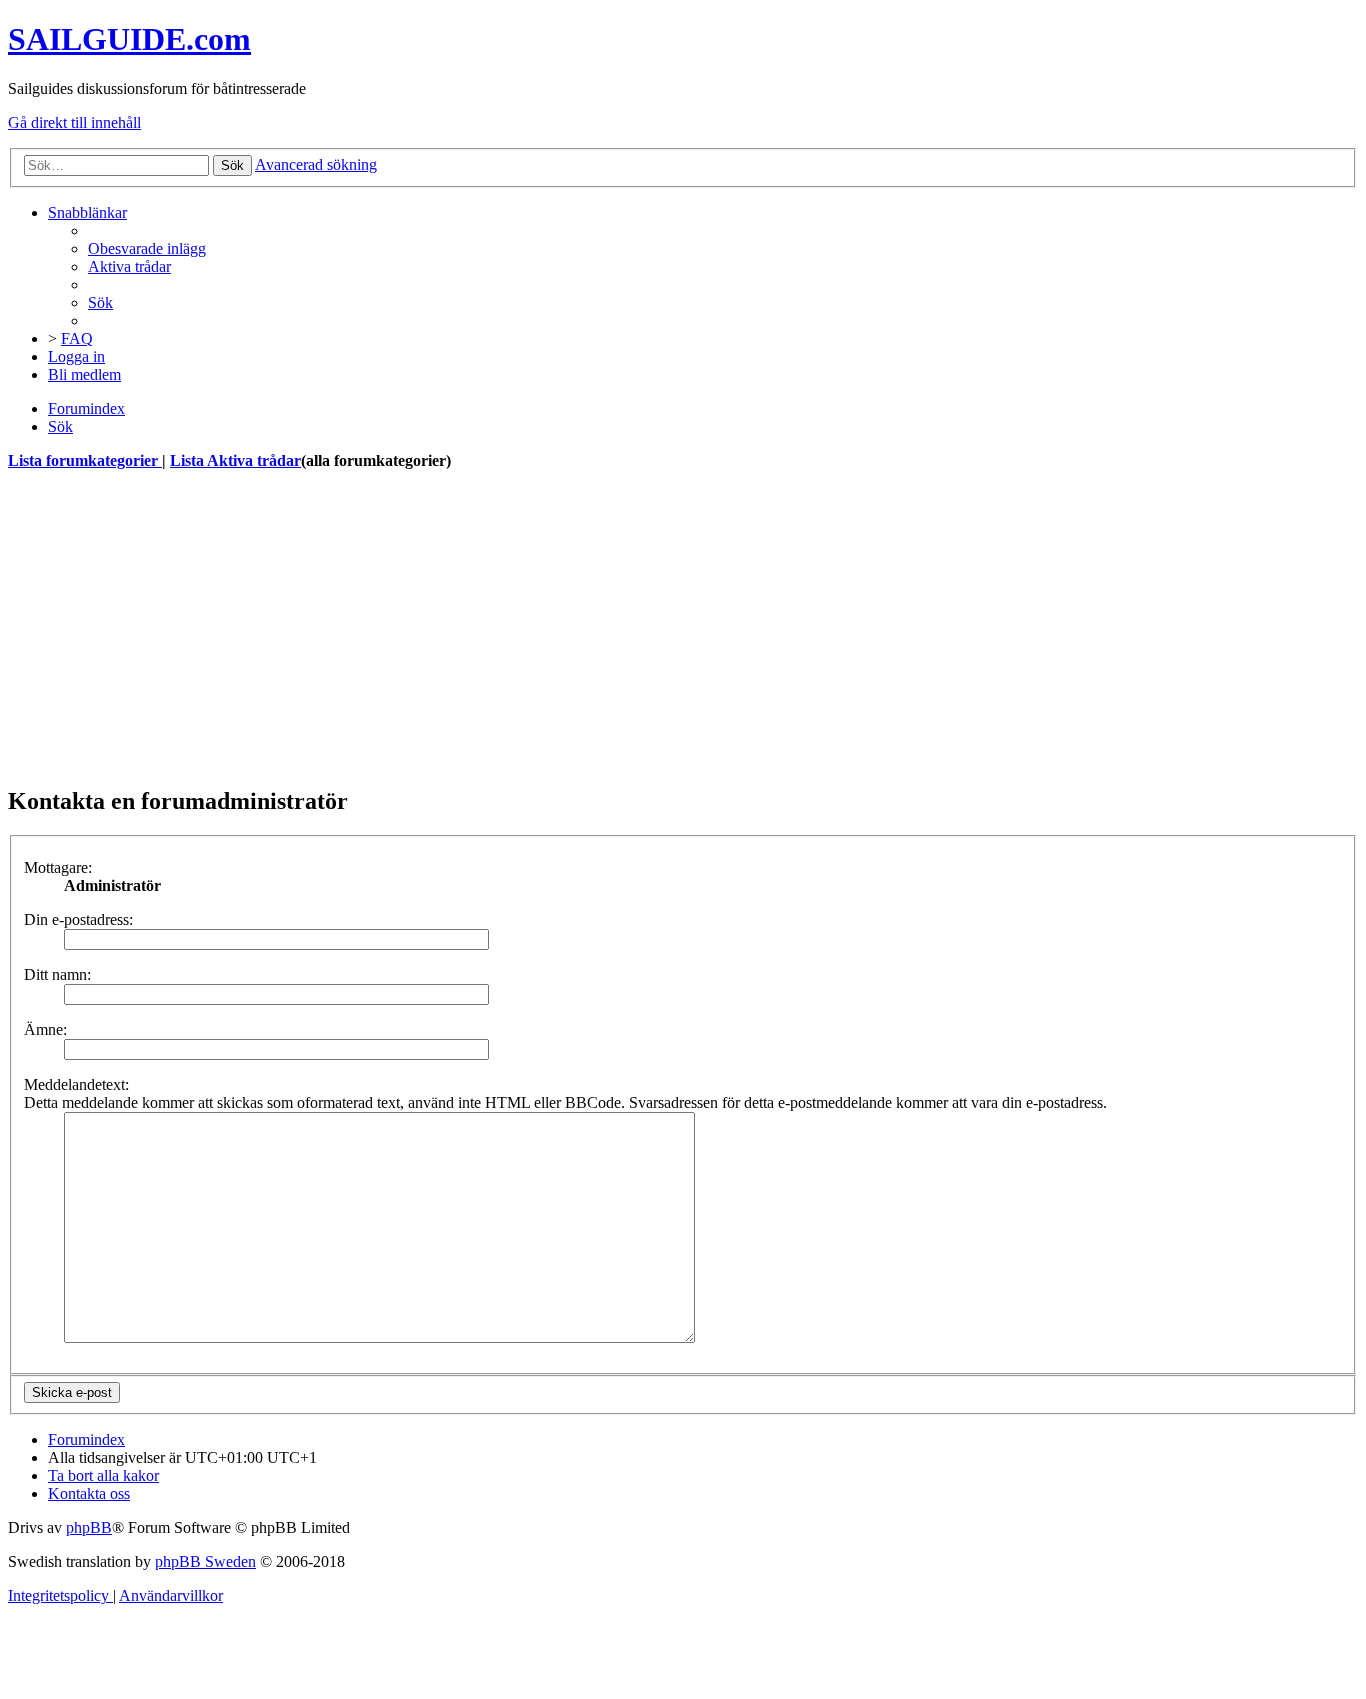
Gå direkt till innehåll (74, 122)
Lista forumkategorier (85, 460)
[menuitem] (147, 248)
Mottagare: (58, 867)
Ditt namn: (57, 974)
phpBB (89, 1527)
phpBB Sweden (205, 1561)
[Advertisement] (608, 628)
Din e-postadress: (78, 919)
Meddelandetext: (76, 1084)
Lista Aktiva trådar (235, 460)
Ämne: (45, 1029)
